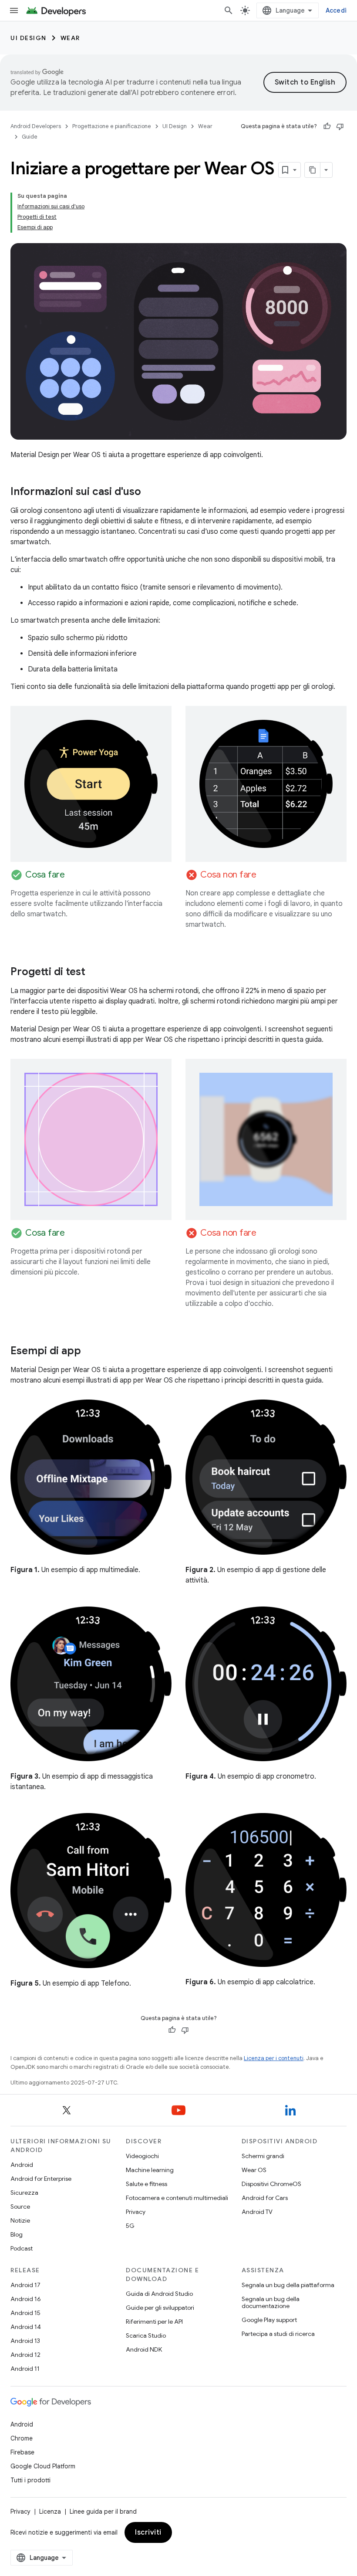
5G (130, 2226)
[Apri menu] (14, 10)
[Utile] (327, 126)
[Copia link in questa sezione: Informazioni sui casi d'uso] (150, 492)
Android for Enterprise (41, 2179)
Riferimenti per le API (154, 2322)
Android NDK (144, 2349)
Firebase (22, 2452)
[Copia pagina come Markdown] (313, 170)
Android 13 (25, 2341)
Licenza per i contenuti (274, 2058)
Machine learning (150, 2170)
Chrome (22, 2438)
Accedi (336, 10)
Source (20, 2207)
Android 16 (26, 2299)
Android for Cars (265, 2198)
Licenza (50, 2512)
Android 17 (25, 2285)
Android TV (257, 2212)
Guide (30, 137)
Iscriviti (148, 2532)
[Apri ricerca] (229, 10)
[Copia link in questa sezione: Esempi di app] (90, 1352)
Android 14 (26, 2327)
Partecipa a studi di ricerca (278, 2334)
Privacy (136, 2212)
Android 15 (25, 2313)
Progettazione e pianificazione (112, 126)
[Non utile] (340, 126)
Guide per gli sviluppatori (160, 2308)
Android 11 (25, 2369)
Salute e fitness (147, 2184)
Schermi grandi (263, 2156)
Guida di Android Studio (159, 2294)
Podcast (22, 2248)
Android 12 (25, 2355)
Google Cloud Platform (43, 2466)
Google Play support (269, 2320)
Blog (17, 2234)
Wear (70, 38)
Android (22, 2165)
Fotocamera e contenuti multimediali (177, 2198)
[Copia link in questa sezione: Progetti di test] (94, 973)
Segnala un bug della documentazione (271, 2302)
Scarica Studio (146, 2335)
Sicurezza (24, 2193)
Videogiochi (142, 2156)
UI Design (29, 38)
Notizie (20, 2220)
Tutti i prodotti (30, 2480)
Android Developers (36, 126)
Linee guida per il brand (103, 2512)
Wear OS (254, 2170)
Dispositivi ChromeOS (271, 2184)
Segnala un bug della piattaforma (288, 2285)
